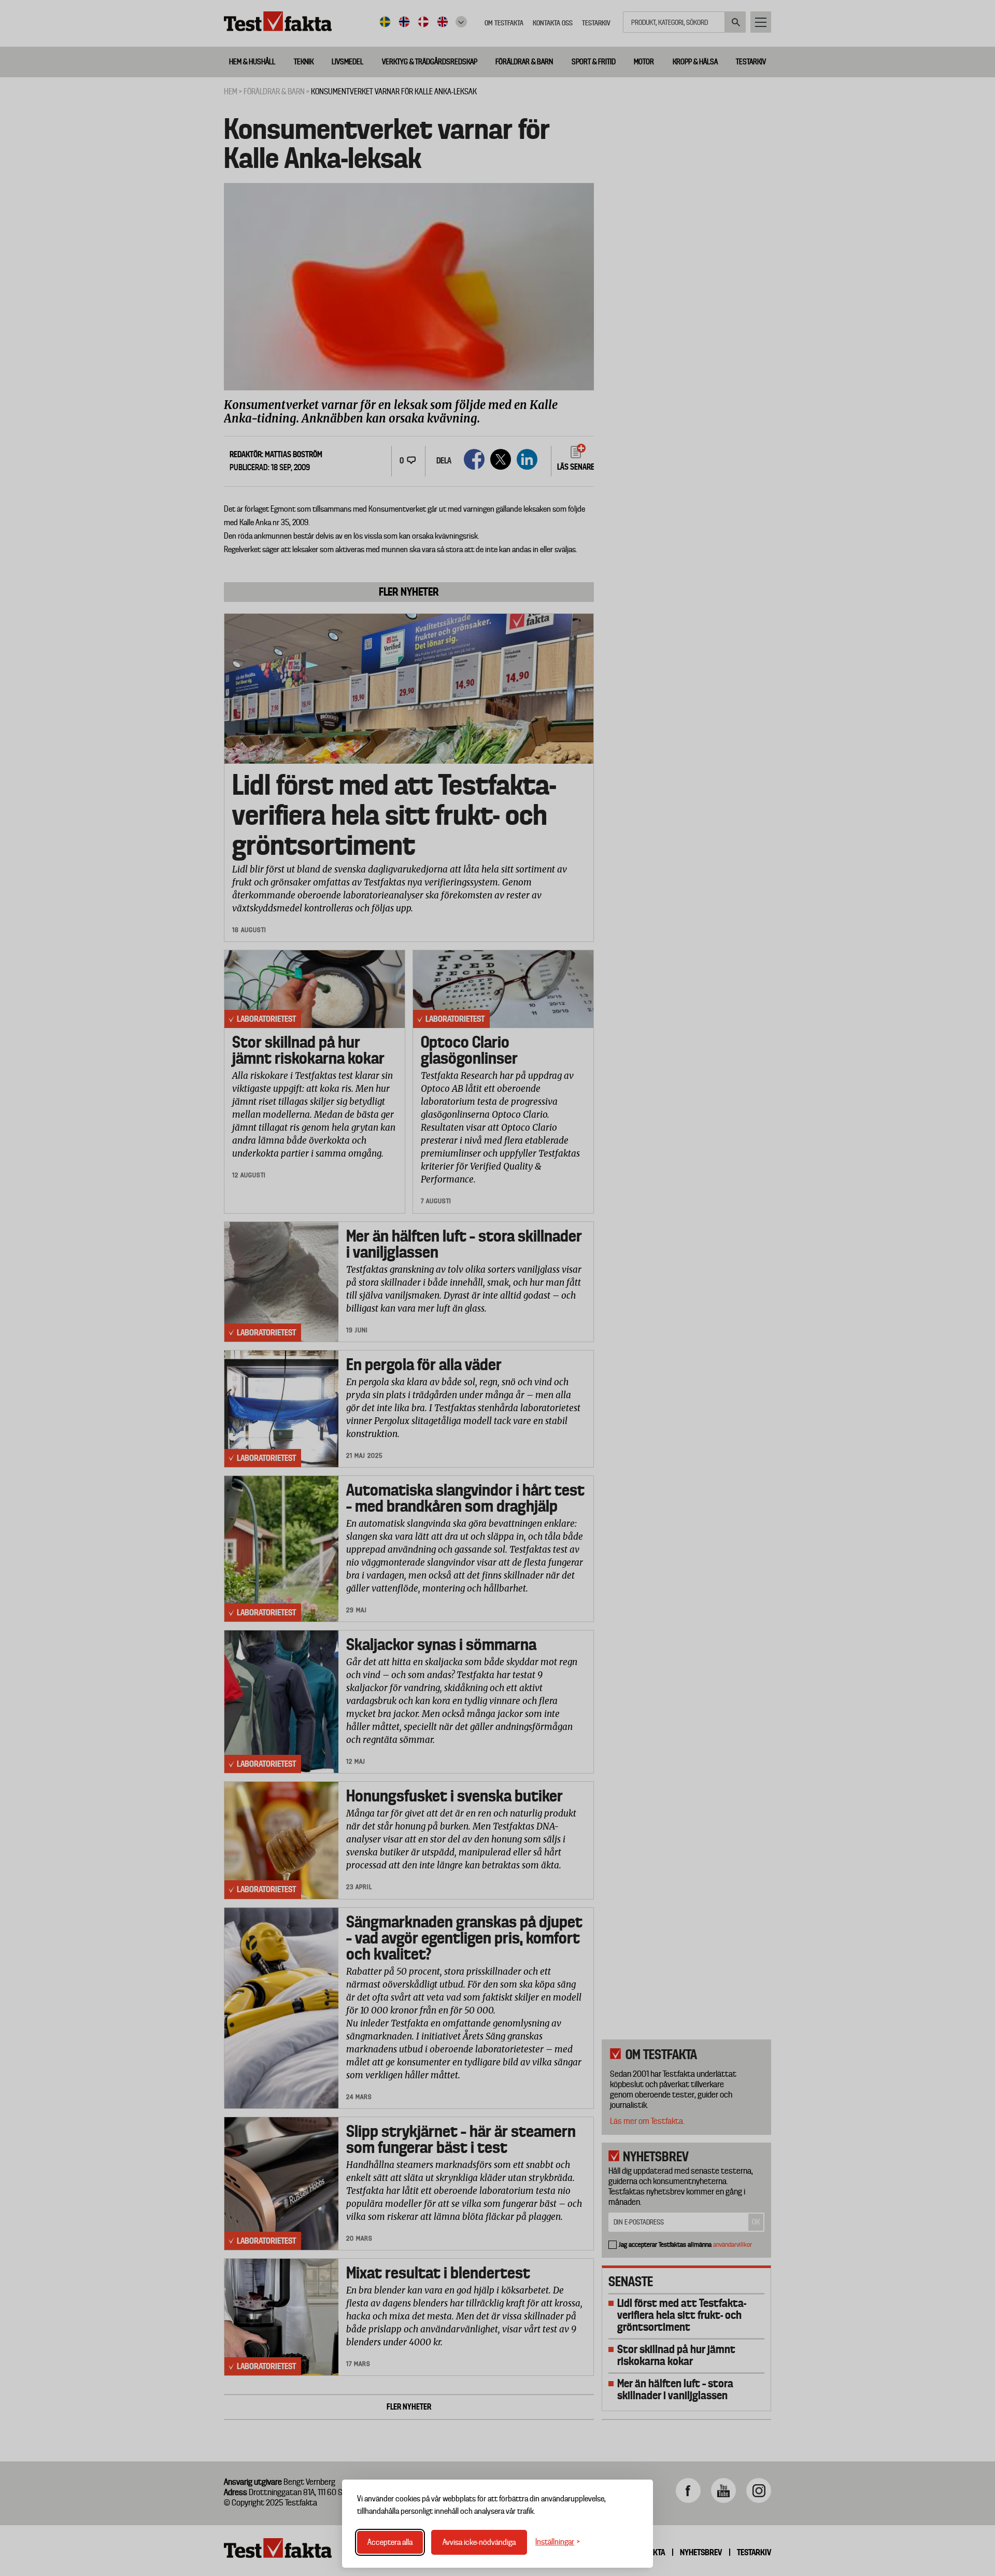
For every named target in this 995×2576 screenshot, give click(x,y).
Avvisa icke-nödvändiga (479, 2542)
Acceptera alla (390, 2542)
